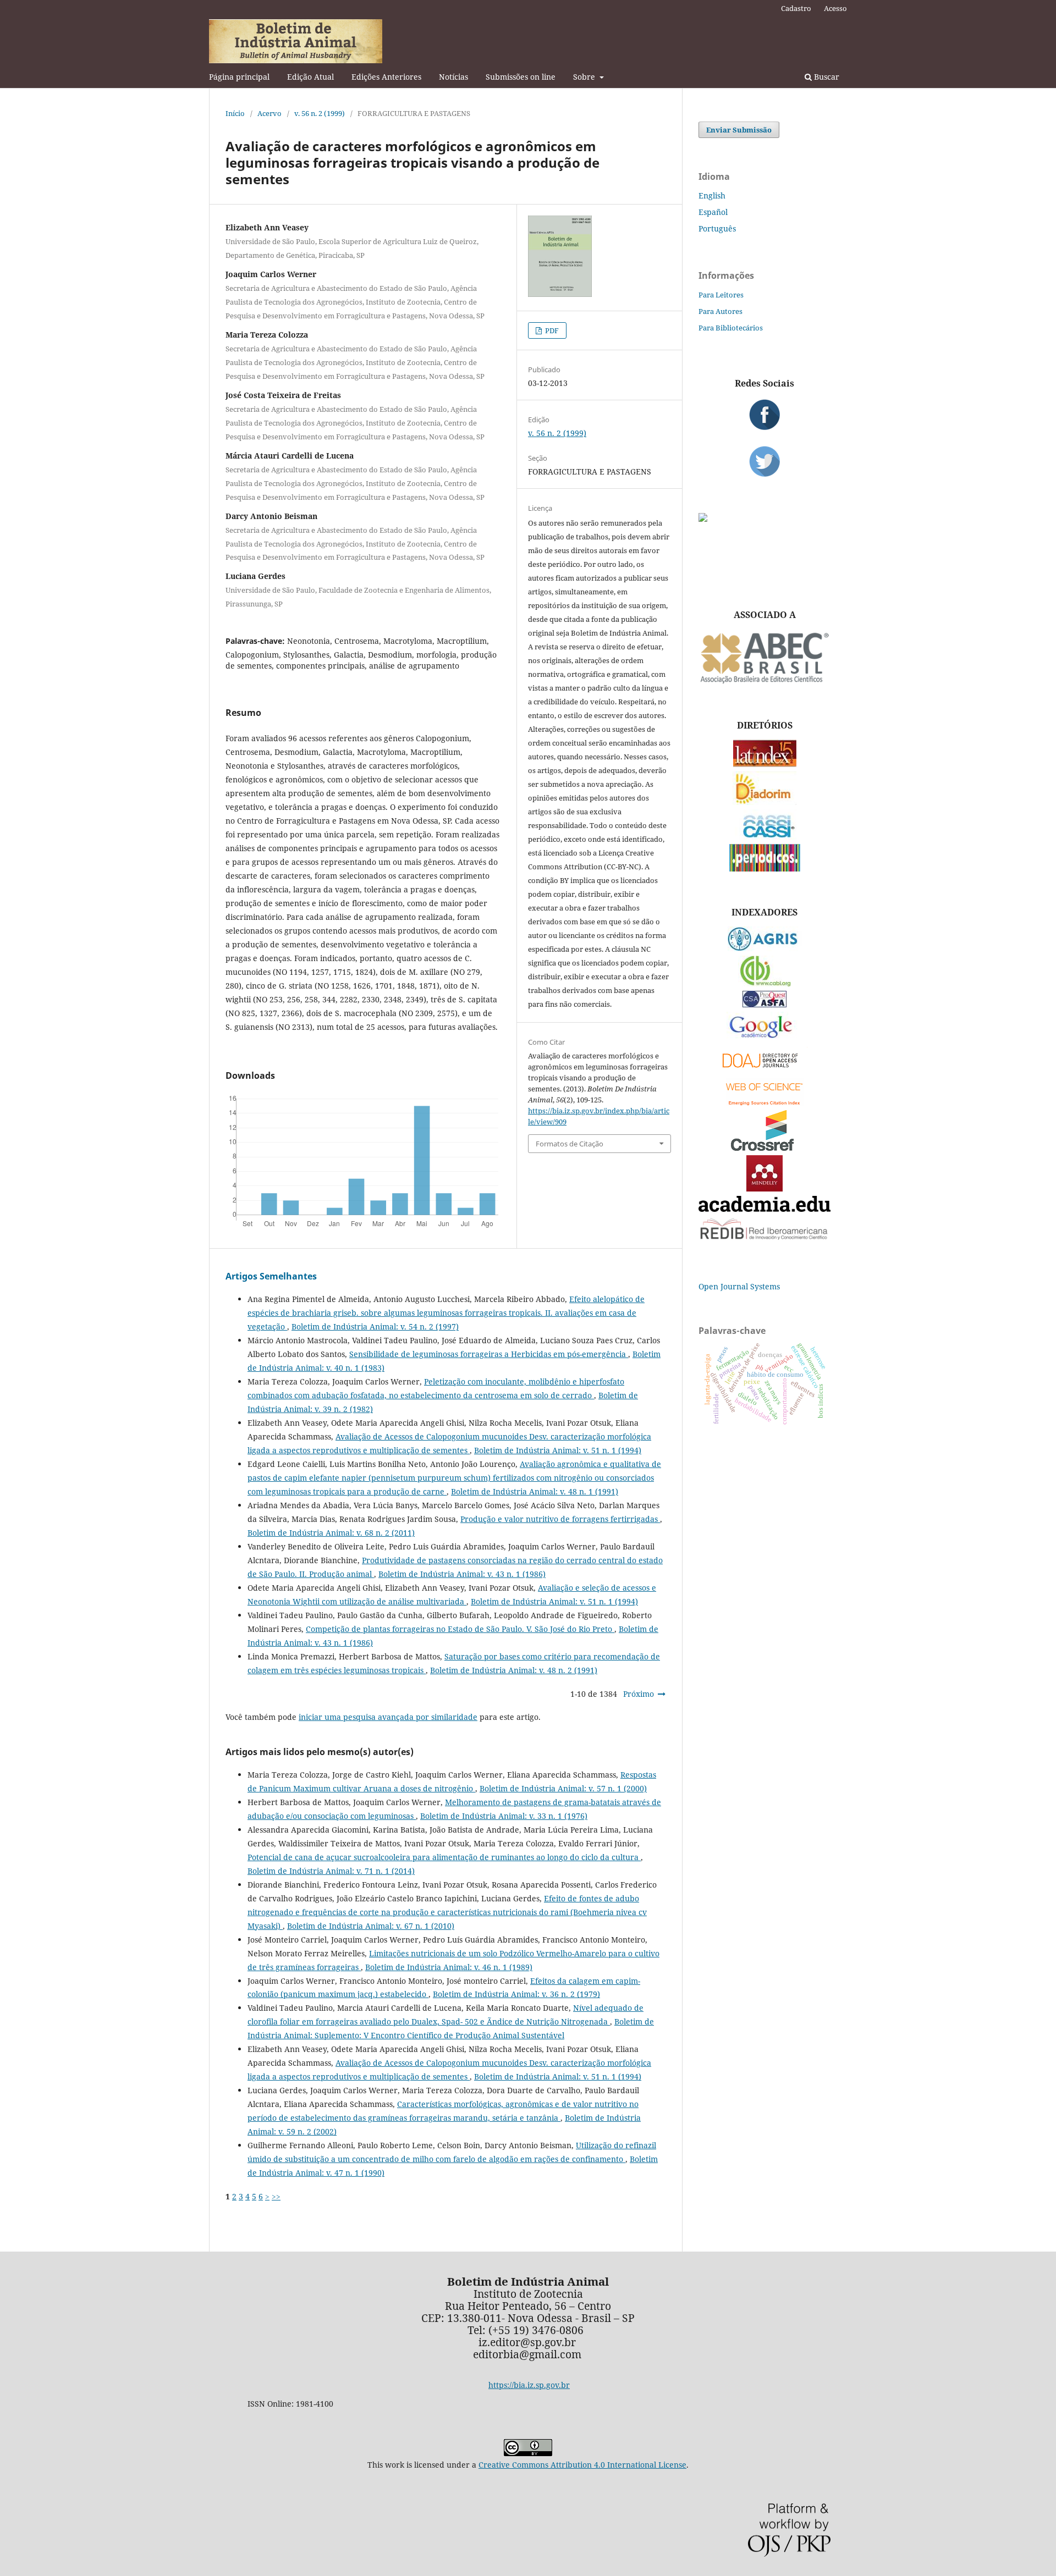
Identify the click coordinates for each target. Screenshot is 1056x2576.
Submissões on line (521, 77)
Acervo (269, 113)
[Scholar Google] (765, 1039)
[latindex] (765, 764)
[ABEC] (765, 682)
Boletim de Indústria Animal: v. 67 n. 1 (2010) (371, 1926)
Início (235, 113)
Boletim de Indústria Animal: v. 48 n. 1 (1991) (535, 1491)
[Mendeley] (765, 1188)
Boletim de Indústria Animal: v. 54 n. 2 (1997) (375, 1326)
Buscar (826, 77)
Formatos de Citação (570, 1144)
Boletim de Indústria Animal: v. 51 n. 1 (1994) (558, 1450)
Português (717, 228)
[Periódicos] (765, 868)
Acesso (835, 8)
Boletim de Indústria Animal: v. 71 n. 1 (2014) (331, 1871)
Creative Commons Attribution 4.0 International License (582, 2465)
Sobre (585, 77)
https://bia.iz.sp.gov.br (529, 2385)
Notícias (453, 77)
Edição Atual (310, 77)
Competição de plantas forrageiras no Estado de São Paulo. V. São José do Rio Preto (460, 1629)
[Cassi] (765, 837)
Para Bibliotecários (731, 328)
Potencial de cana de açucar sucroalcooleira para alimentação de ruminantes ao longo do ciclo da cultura (444, 1857)
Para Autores (721, 311)
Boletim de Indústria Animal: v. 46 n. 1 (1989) (449, 1967)
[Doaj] (765, 1070)
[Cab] (765, 983)
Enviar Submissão (739, 130)
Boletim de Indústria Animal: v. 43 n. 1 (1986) (462, 1574)
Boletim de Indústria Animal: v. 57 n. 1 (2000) (563, 1788)
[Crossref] (765, 1148)
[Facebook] (765, 415)
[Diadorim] (765, 802)
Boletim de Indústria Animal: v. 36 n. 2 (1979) (516, 1994)
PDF (551, 330)
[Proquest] (765, 1004)
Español (713, 212)
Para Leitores (721, 295)
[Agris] (765, 948)
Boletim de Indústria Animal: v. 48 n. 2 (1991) (514, 1670)
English (712, 195)
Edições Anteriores (386, 77)
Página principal (239, 77)
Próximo (639, 1694)
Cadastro (796, 8)
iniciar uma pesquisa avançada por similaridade (388, 1717)
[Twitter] (765, 461)
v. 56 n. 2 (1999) (320, 113)
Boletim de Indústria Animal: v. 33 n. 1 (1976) (504, 1816)
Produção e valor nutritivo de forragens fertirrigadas (560, 1519)
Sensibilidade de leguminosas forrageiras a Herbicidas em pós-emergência (489, 1354)
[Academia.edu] (765, 1209)
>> (276, 2196)
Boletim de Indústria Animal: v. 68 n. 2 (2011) (331, 1533)
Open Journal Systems (739, 1286)
